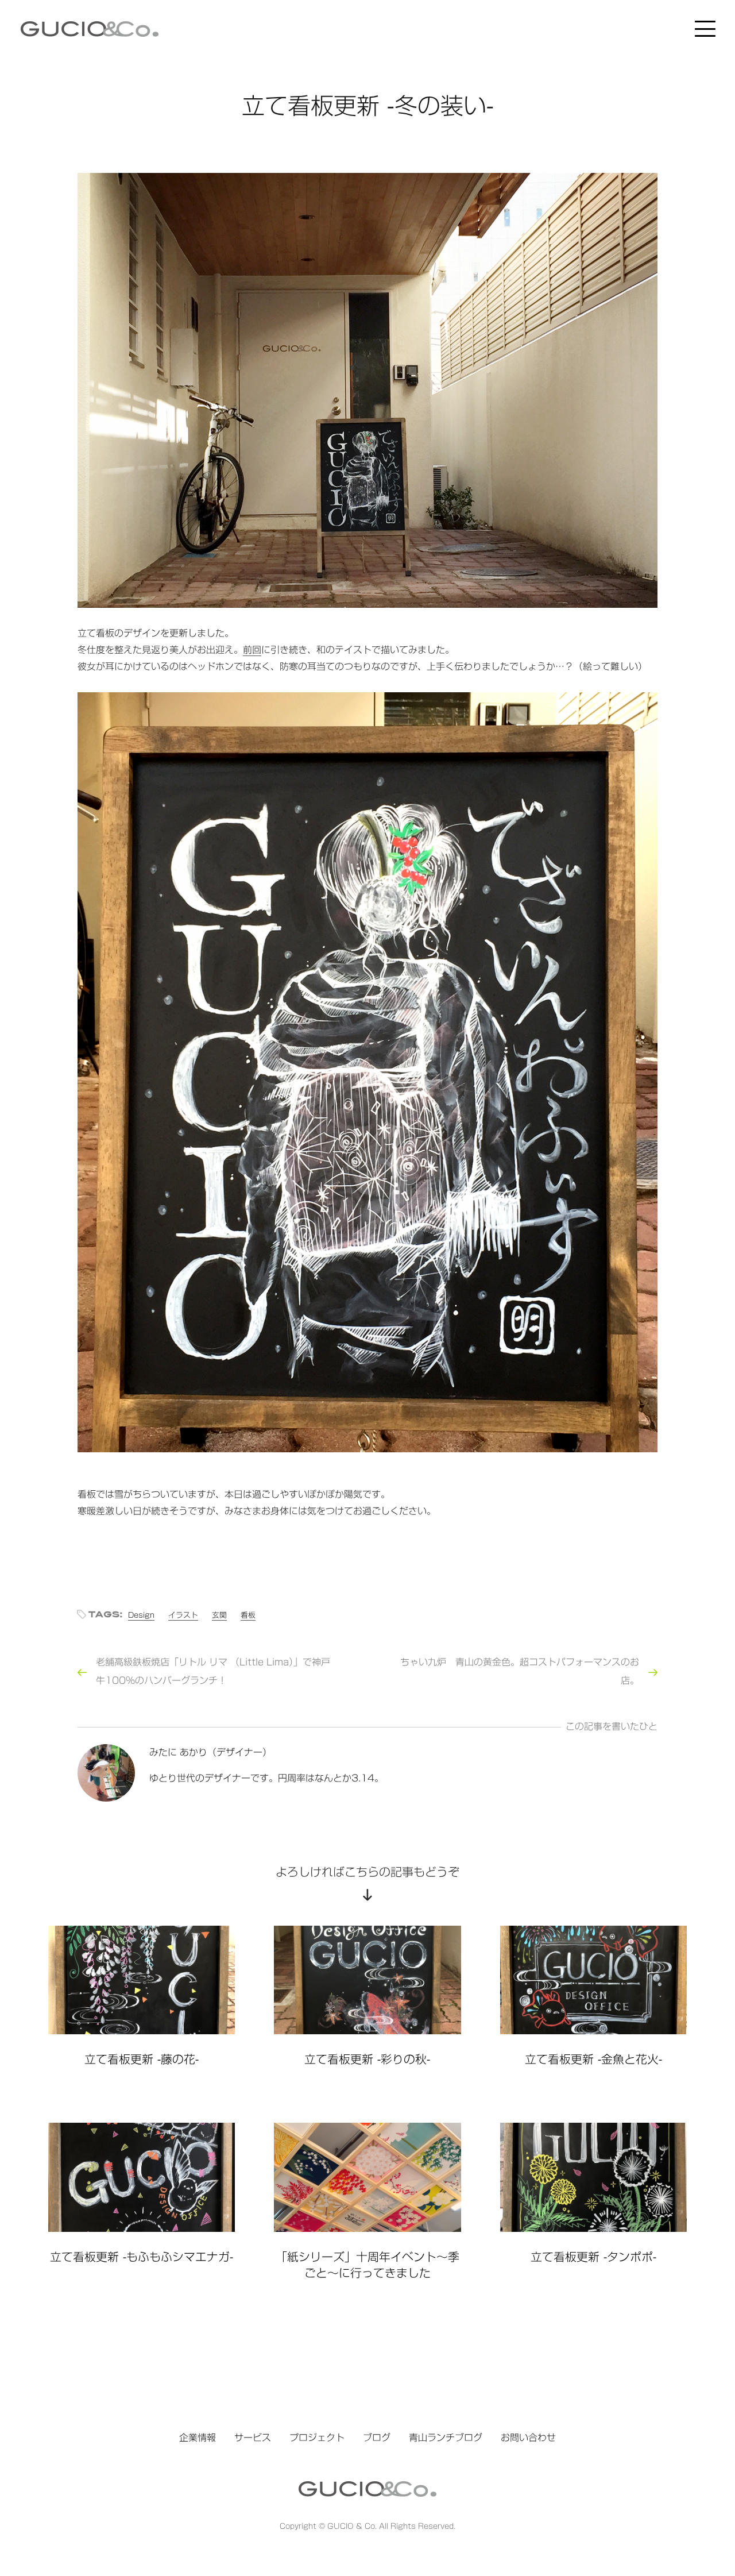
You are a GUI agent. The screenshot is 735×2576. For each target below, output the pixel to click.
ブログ (377, 2438)
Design (141, 1615)
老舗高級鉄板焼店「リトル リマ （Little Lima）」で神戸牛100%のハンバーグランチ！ (213, 1671)
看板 (248, 1615)
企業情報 (198, 2438)
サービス (253, 2438)
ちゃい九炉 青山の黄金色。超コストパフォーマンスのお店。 (520, 1671)
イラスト (183, 1615)
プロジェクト (317, 2438)
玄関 (219, 1615)
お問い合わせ (528, 2438)
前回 (252, 650)
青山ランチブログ (446, 2438)
